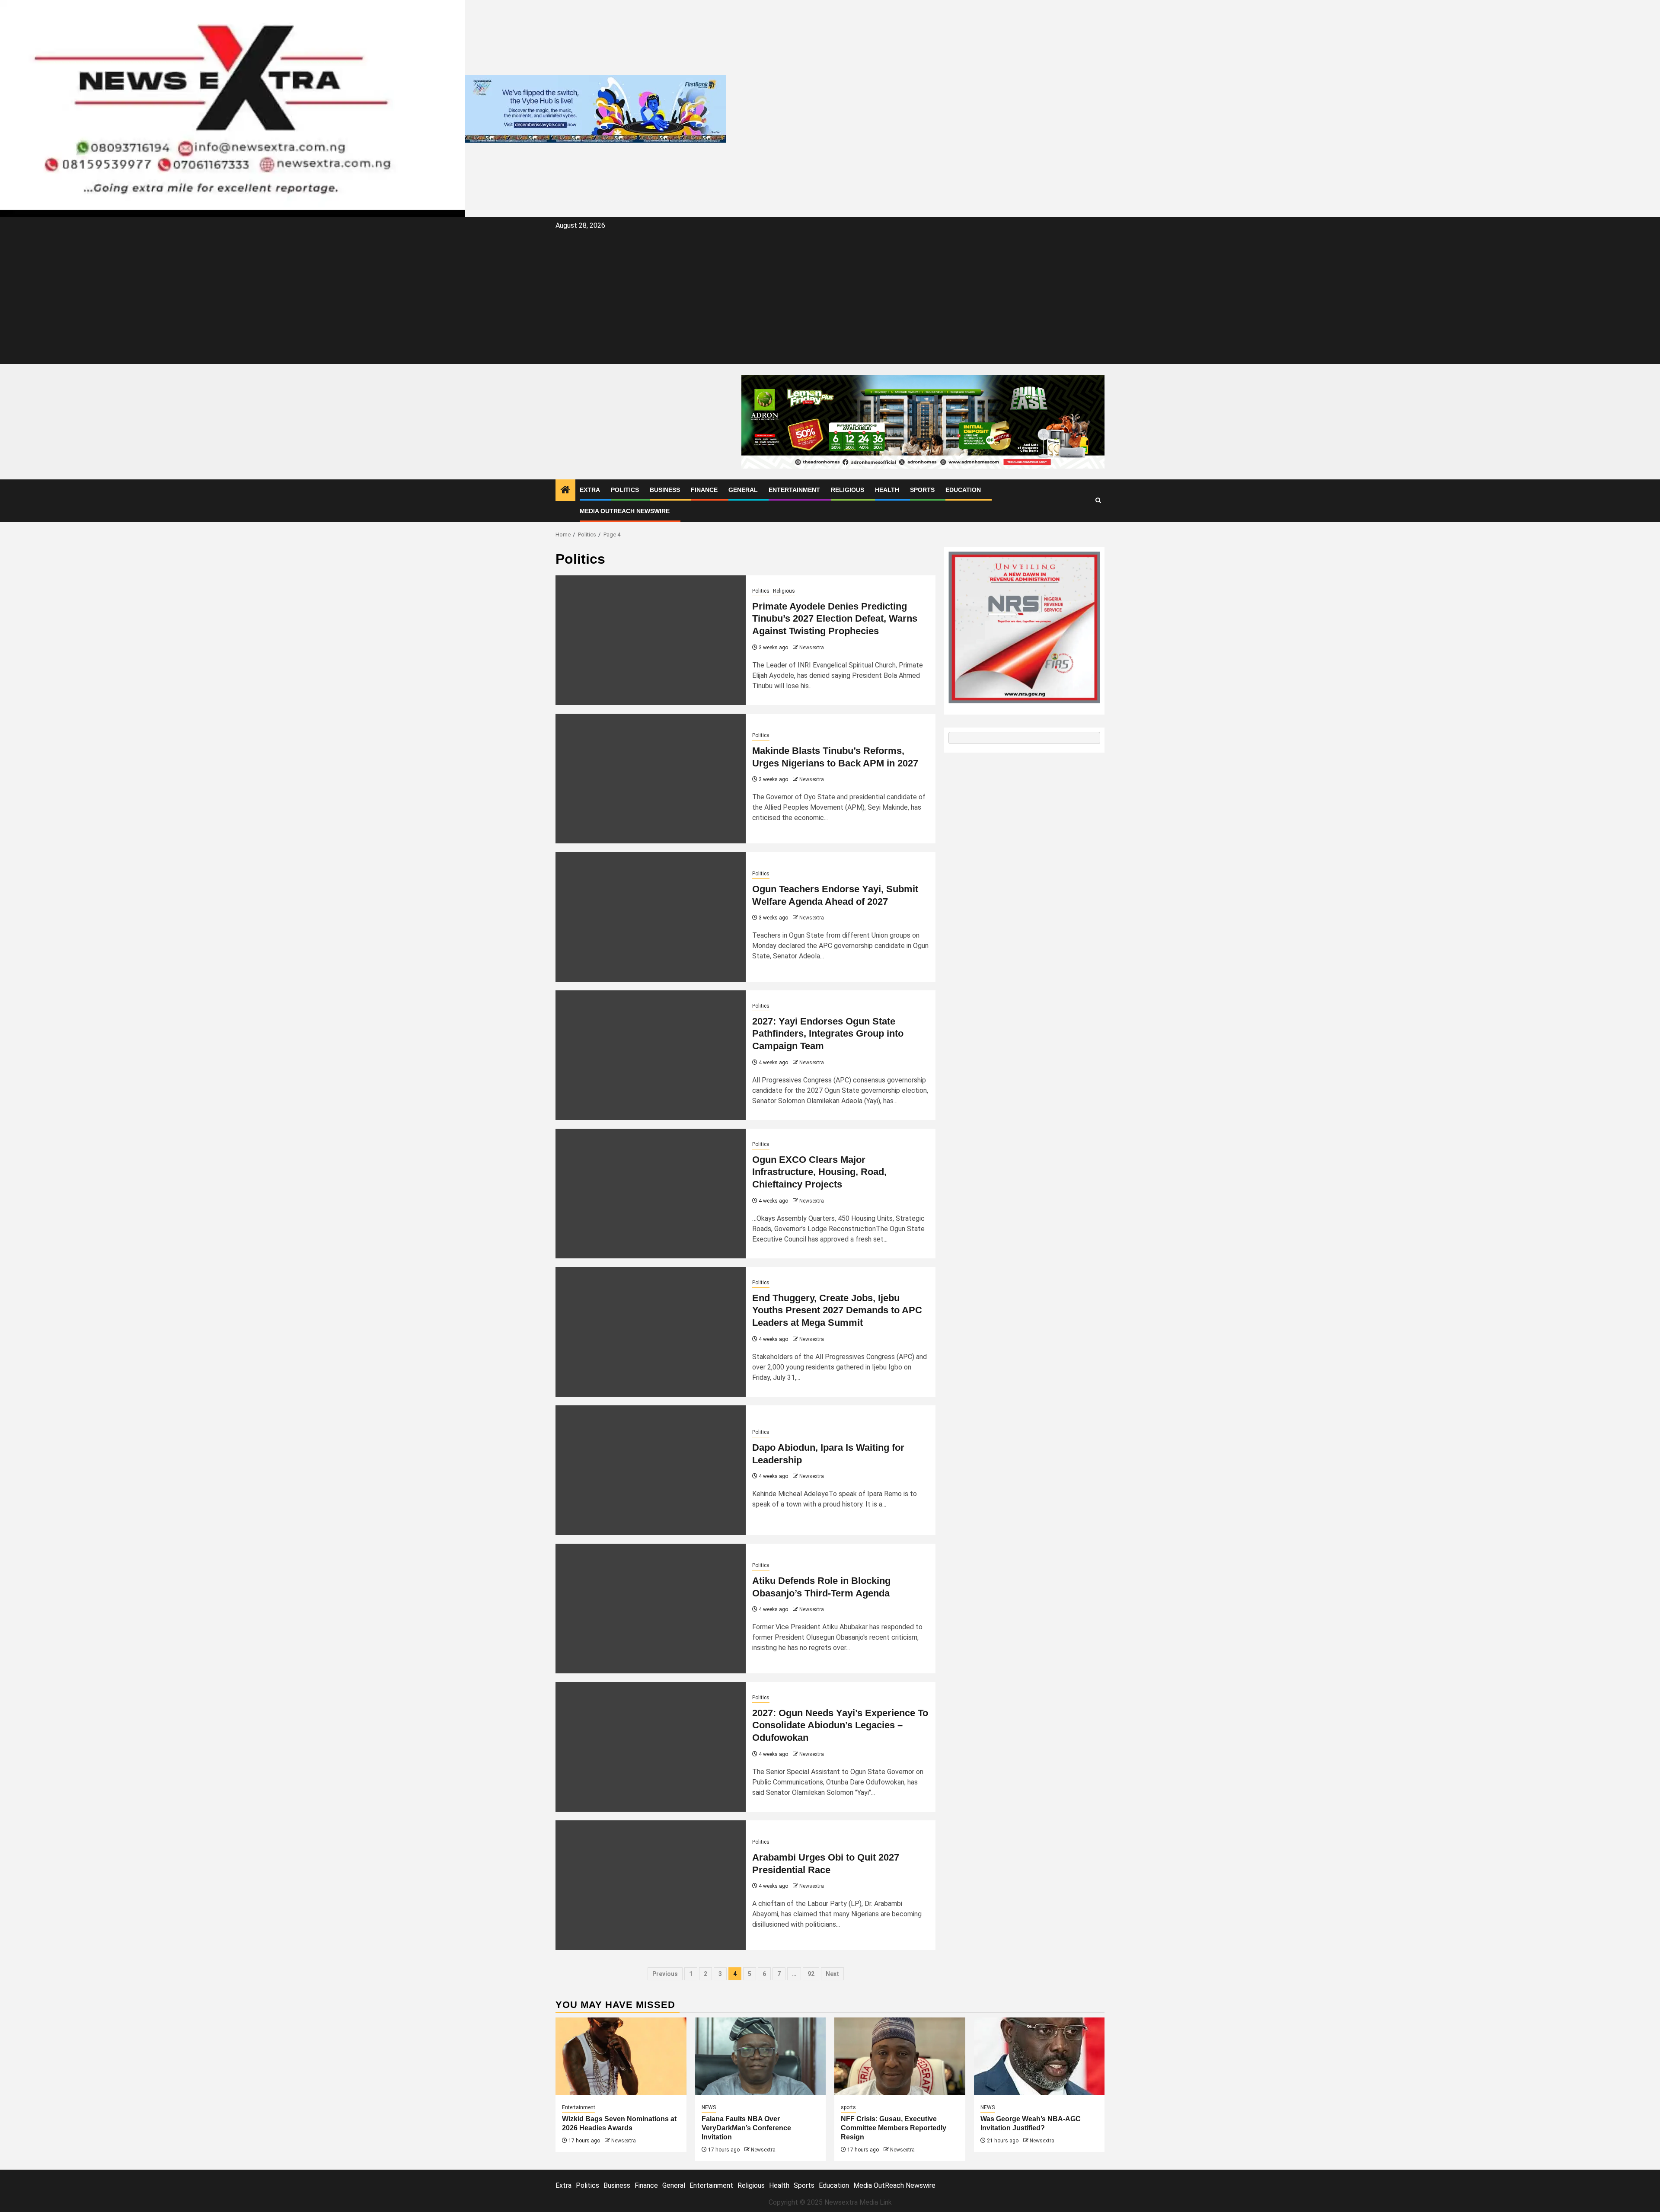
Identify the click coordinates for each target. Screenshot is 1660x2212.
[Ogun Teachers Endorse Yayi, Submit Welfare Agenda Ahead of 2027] (651, 917)
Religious (848, 490)
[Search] (1098, 500)
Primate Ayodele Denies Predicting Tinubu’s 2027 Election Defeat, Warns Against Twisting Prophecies (835, 619)
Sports (922, 490)
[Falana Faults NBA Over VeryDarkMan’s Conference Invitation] (761, 2056)
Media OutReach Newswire (625, 511)
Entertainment (794, 490)
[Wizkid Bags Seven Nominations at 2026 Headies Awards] (621, 2056)
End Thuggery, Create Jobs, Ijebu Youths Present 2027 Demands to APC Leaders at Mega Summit (837, 1310)
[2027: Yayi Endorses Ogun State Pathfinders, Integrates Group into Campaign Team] (651, 1055)
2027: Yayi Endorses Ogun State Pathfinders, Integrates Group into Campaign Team (828, 1034)
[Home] (565, 491)
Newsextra (812, 648)
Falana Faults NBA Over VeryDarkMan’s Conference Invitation (746, 2128)
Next (832, 1974)
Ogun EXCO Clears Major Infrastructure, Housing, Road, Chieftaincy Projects (819, 1172)
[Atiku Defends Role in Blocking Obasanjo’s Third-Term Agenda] (651, 1609)
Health (887, 490)
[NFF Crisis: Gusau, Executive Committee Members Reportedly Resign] (900, 2056)
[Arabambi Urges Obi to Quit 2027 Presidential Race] (651, 1885)
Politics (625, 490)
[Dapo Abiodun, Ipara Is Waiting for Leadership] (651, 1470)
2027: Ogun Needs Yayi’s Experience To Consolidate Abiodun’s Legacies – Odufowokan (840, 1725)
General (743, 490)
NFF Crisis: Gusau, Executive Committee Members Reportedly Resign (894, 2128)
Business (665, 490)
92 (811, 1974)
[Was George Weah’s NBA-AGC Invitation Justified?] (1039, 2056)
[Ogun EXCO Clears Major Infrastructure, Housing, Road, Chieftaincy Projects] (651, 1194)
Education (963, 490)
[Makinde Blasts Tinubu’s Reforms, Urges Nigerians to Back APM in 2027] (651, 779)
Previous (665, 1974)
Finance (704, 490)
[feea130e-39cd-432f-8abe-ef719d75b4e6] (595, 108)
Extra (590, 490)
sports (848, 2107)
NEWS (709, 2107)
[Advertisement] (830, 297)
